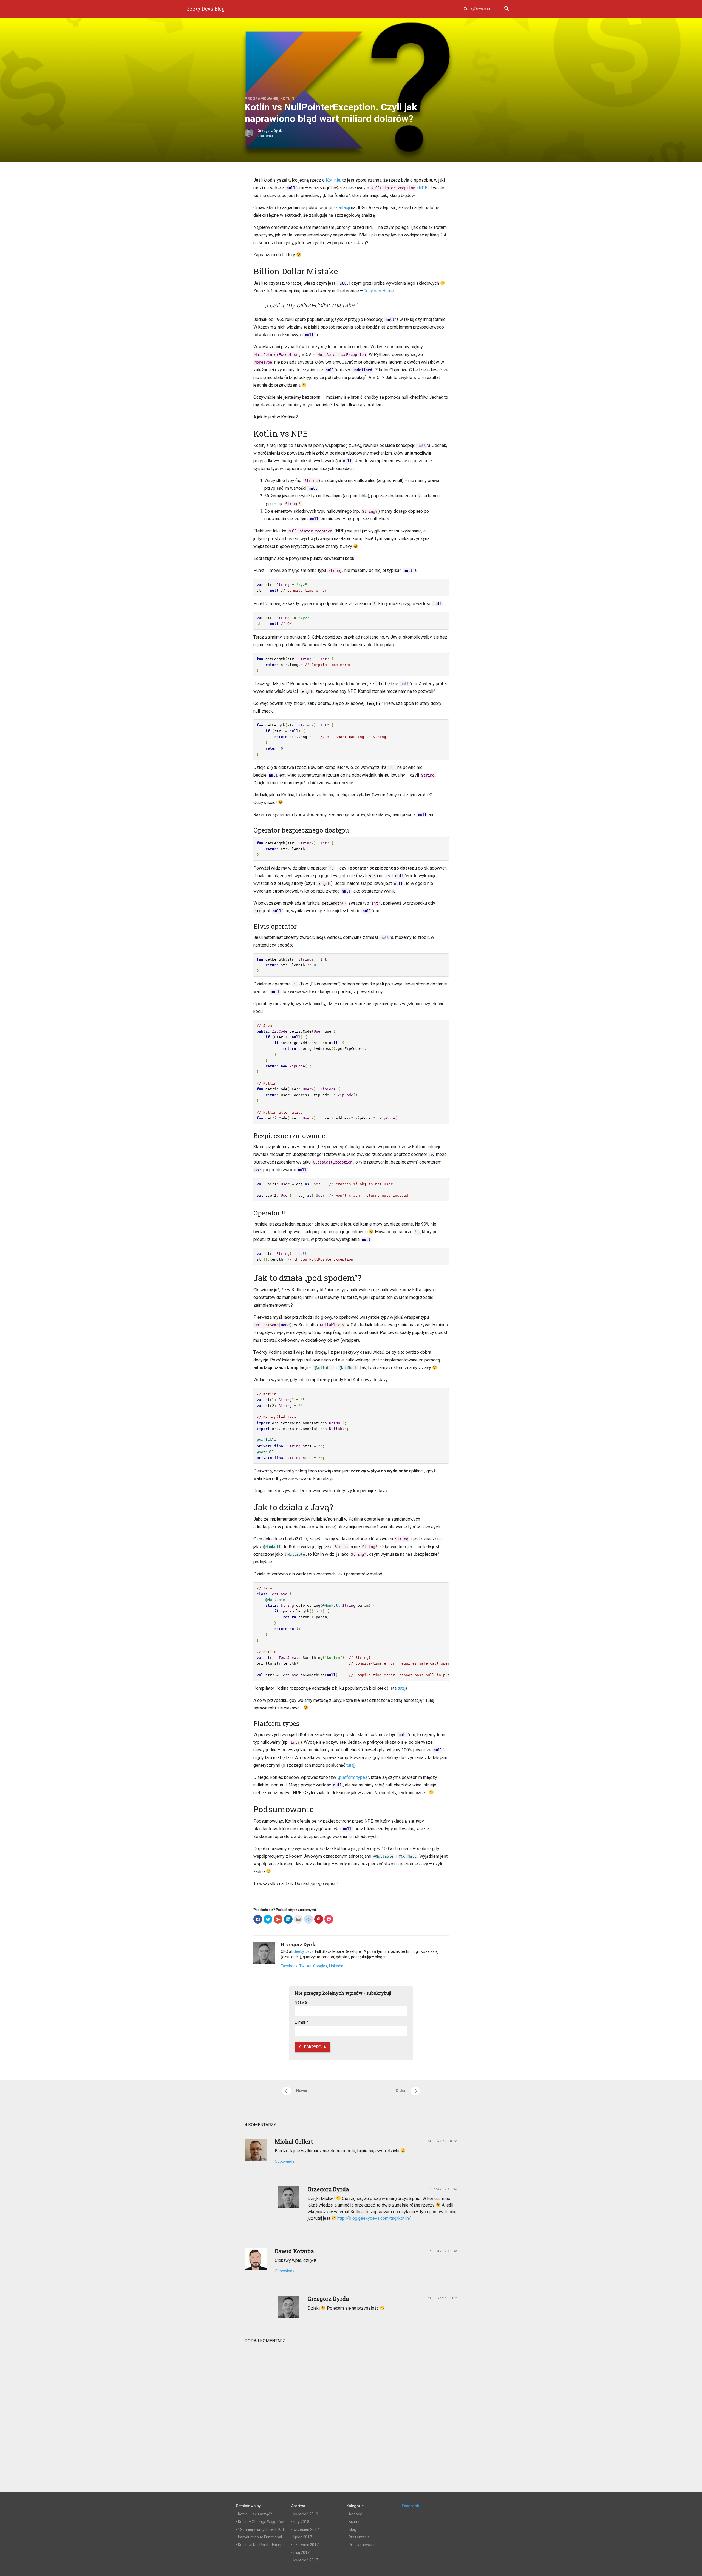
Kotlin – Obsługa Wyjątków (261, 2522)
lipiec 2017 (303, 2537)
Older (407, 2091)
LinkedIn (336, 1966)
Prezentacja (359, 2537)
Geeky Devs (303, 1951)
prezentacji (339, 208)
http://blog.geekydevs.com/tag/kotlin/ (374, 2218)
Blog (352, 2529)
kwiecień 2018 (306, 2514)
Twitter (305, 1966)
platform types (353, 1777)
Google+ (320, 1966)
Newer (295, 2091)
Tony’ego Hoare (379, 291)
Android (355, 2514)
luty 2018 (301, 2522)
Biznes (354, 2522)
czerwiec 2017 (306, 2545)
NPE (423, 188)
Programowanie (261, 99)
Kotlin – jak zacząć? (255, 2514)
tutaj (402, 1688)
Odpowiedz (285, 2161)
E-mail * (302, 2022)
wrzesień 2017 (306, 2529)
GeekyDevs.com (478, 9)
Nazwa (301, 2002)
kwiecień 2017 (306, 2560)
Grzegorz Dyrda (270, 131)
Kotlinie (333, 180)
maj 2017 (302, 2552)
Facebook (289, 1966)
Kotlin (287, 99)
